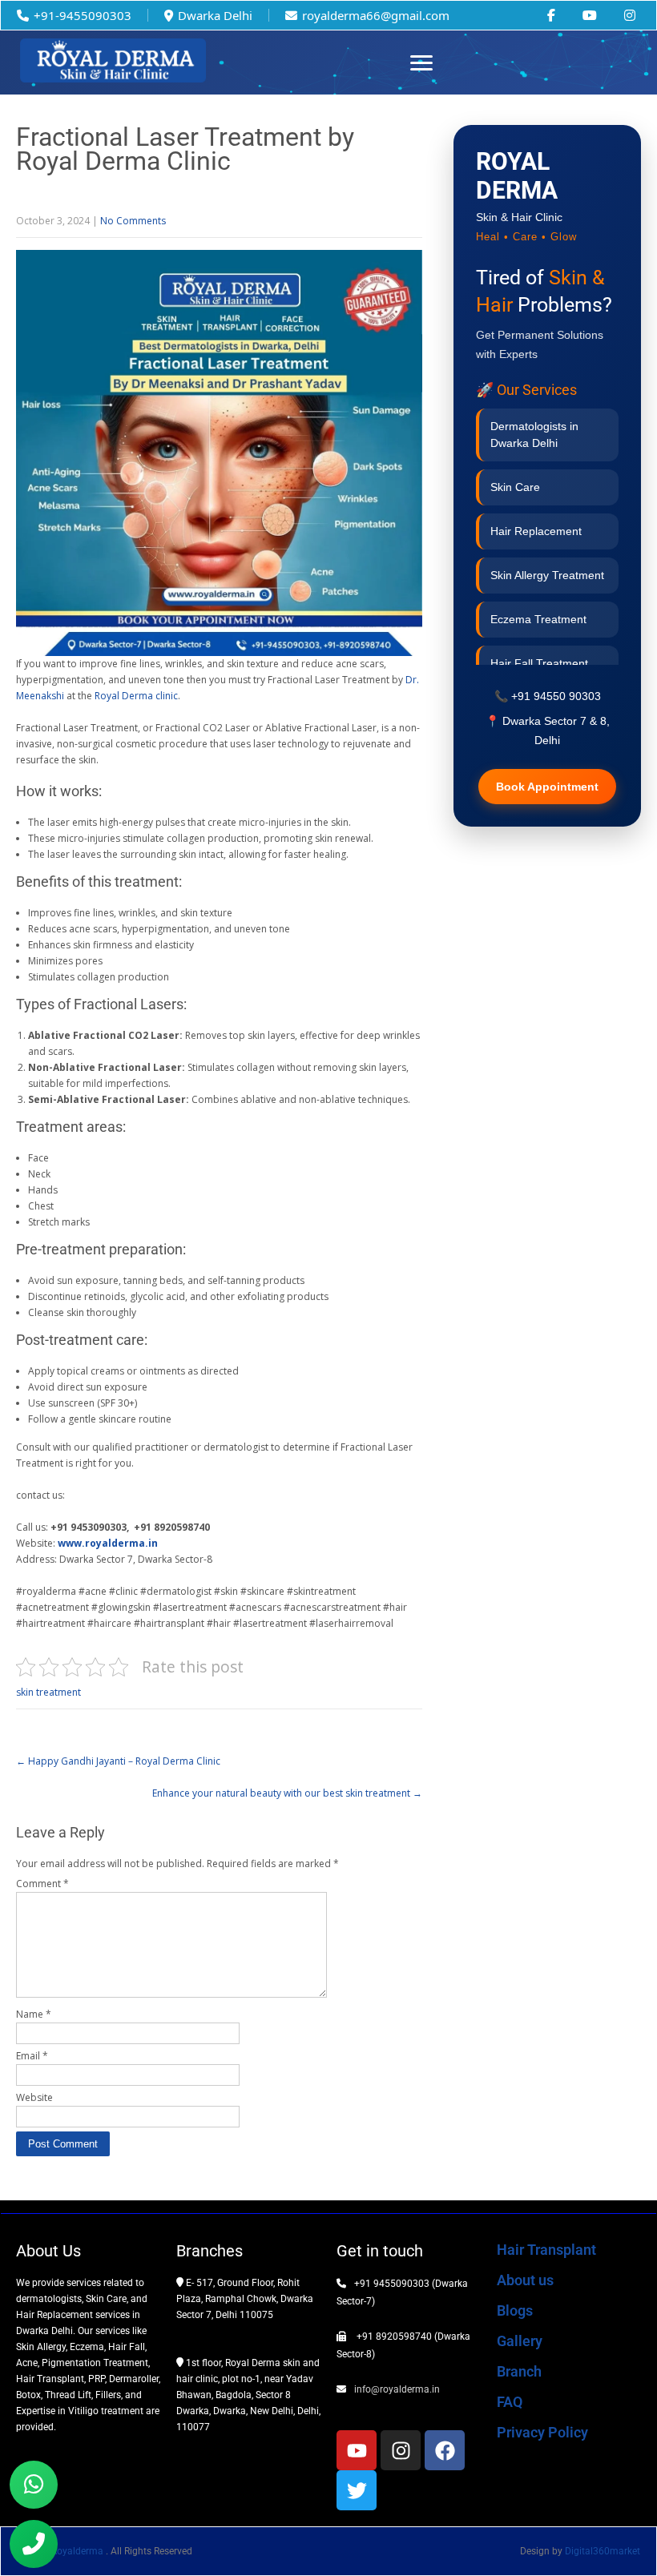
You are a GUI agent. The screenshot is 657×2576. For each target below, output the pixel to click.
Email (32, 2056)
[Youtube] (357, 2450)
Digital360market (603, 2551)
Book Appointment (547, 787)
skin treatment (48, 1692)
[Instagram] (401, 2450)
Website (34, 2097)
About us (525, 2280)
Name (34, 2014)
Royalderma (79, 2551)
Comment (42, 1884)
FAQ (510, 2402)
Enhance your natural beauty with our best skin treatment (287, 1793)
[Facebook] (445, 2450)
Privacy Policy (542, 2432)
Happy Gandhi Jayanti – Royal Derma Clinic (118, 1761)
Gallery (520, 2341)
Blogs (515, 2310)
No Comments (133, 221)
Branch (519, 2371)
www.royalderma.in (108, 1543)
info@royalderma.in (397, 2389)
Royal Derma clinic (136, 696)
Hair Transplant (546, 2250)
